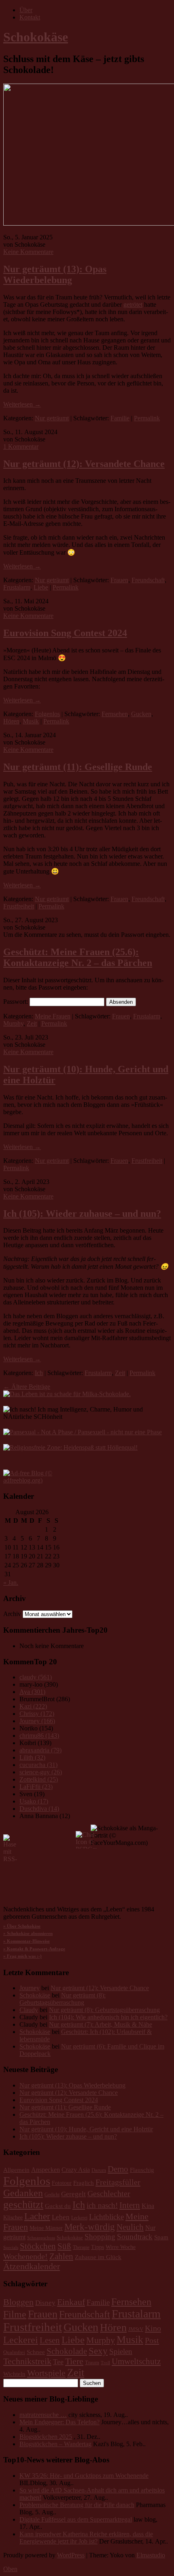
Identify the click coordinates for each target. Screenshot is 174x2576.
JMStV (136, 2329)
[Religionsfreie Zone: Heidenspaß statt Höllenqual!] (70, 1447)
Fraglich (84, 2183)
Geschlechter (109, 2193)
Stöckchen (38, 2246)
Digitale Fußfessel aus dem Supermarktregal (76, 2519)
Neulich (130, 2227)
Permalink (147, 418)
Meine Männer (46, 2228)
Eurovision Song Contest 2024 (65, 633)
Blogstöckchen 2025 (46, 2437)
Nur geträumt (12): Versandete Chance (84, 464)
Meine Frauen (53, 1016)
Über (26, 10)
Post (152, 2340)
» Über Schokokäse (22, 1926)
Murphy (13, 1023)
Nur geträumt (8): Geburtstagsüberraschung (63, 1999)
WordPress (71, 2555)
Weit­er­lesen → (22, 404)
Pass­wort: (16, 1002)
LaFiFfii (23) (36, 1787)
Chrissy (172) (37, 1714)
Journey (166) (37, 1721)
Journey (30, 1988)
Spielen (121, 2351)
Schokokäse (36, 37)
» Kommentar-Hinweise (27, 1941)
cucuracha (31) (38, 1765)
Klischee (13, 2218)
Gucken (141, 714)
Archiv (12, 1614)
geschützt (23, 2205)
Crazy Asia (76, 2170)
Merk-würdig (90, 2227)
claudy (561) (36, 1677)
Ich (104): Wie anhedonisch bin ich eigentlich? (108, 2017)
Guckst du (58, 2206)
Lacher (37, 2216)
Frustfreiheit (19, 906)
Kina (148, 2206)
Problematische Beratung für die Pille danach (77, 2505)
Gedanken (23, 2193)
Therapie (81, 2248)
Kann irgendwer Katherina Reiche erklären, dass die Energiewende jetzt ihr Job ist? (86, 2538)
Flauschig (142, 2170)
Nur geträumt (52, 418)
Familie (120, 418)
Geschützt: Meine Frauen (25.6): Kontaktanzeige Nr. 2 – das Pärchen (78, 957)
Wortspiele (46, 2373)
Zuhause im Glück (98, 2257)
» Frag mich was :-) (22, 1956)
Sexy (98, 2351)
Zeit (32, 1023)
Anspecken (46, 2170)
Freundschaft (148, 580)
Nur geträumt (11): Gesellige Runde (78, 767)
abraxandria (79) (40, 1750)
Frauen (119, 580)
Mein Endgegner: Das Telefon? (59, 2422)
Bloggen (18, 2302)
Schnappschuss (41, 2238)
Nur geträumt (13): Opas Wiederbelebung (55, 274)
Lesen (50, 2340)
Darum (99, 2170)
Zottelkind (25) (39, 1779)
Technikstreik (27, 2361)
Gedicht (52, 2195)
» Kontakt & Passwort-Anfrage (34, 1949)
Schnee (36, 2352)
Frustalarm (17, 587)
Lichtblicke (106, 2217)
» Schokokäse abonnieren (28, 1934)
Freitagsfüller (118, 2182)
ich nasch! (102, 2205)
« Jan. (11, 1583)
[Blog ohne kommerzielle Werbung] (36, 1480)
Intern (130, 2205)
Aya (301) (32, 1692)
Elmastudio (151, 2555)
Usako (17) (34, 1801)
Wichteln (14, 2374)
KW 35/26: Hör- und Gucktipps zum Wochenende (84, 2476)
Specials (11, 2248)
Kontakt (30, 17)
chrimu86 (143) (39, 1736)
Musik (31, 721)
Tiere (74, 2361)
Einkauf (71, 2302)
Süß (64, 2246)
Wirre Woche (121, 2247)
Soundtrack (135, 2237)
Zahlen (61, 2256)
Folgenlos (47, 714)
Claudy (29, 2010)
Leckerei (79, 2218)
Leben (61, 2217)
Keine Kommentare (28, 252)
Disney (45, 2303)
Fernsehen (115, 714)
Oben (10, 2569)
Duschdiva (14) (39, 1809)
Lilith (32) (32, 1757)
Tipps (98, 2247)
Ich (39, 1373)
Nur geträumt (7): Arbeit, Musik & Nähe (101, 2024)
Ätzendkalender (32, 2266)
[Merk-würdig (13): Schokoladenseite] (67, 1394)
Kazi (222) (33, 1706)
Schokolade (67, 2351)
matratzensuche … (43, 2415)
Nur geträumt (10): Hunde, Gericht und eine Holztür (86, 2129)
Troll (105, 2363)
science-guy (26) (41, 1772)
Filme (15, 2314)
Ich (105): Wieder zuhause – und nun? (82, 1214)
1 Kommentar (21, 447)
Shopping (100, 2237)
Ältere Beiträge (27, 1387)
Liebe (41, 587)
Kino (153, 2328)
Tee (58, 2362)
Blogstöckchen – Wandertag (55, 2444)
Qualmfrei (14, 2352)
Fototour (62, 2183)
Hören (11, 721)
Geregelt (73, 2194)
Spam (161, 2237)
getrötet (133, 305)
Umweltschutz (136, 2361)
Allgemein (16, 2170)
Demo (118, 2169)
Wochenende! (25, 2256)
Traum (92, 2363)
